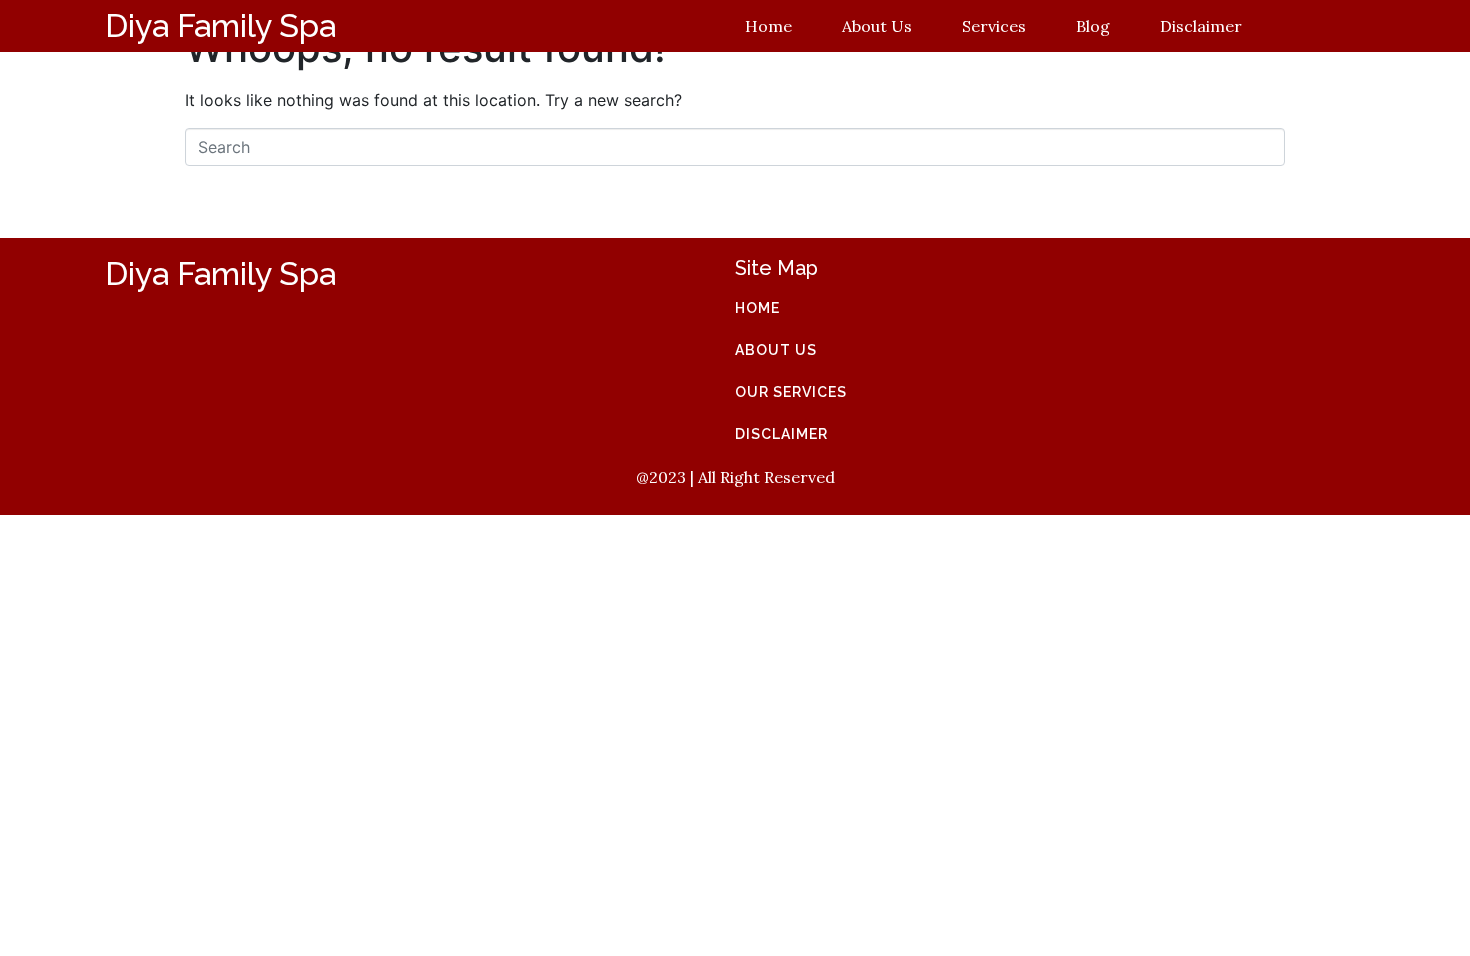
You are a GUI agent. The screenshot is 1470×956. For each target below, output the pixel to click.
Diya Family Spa (220, 25)
